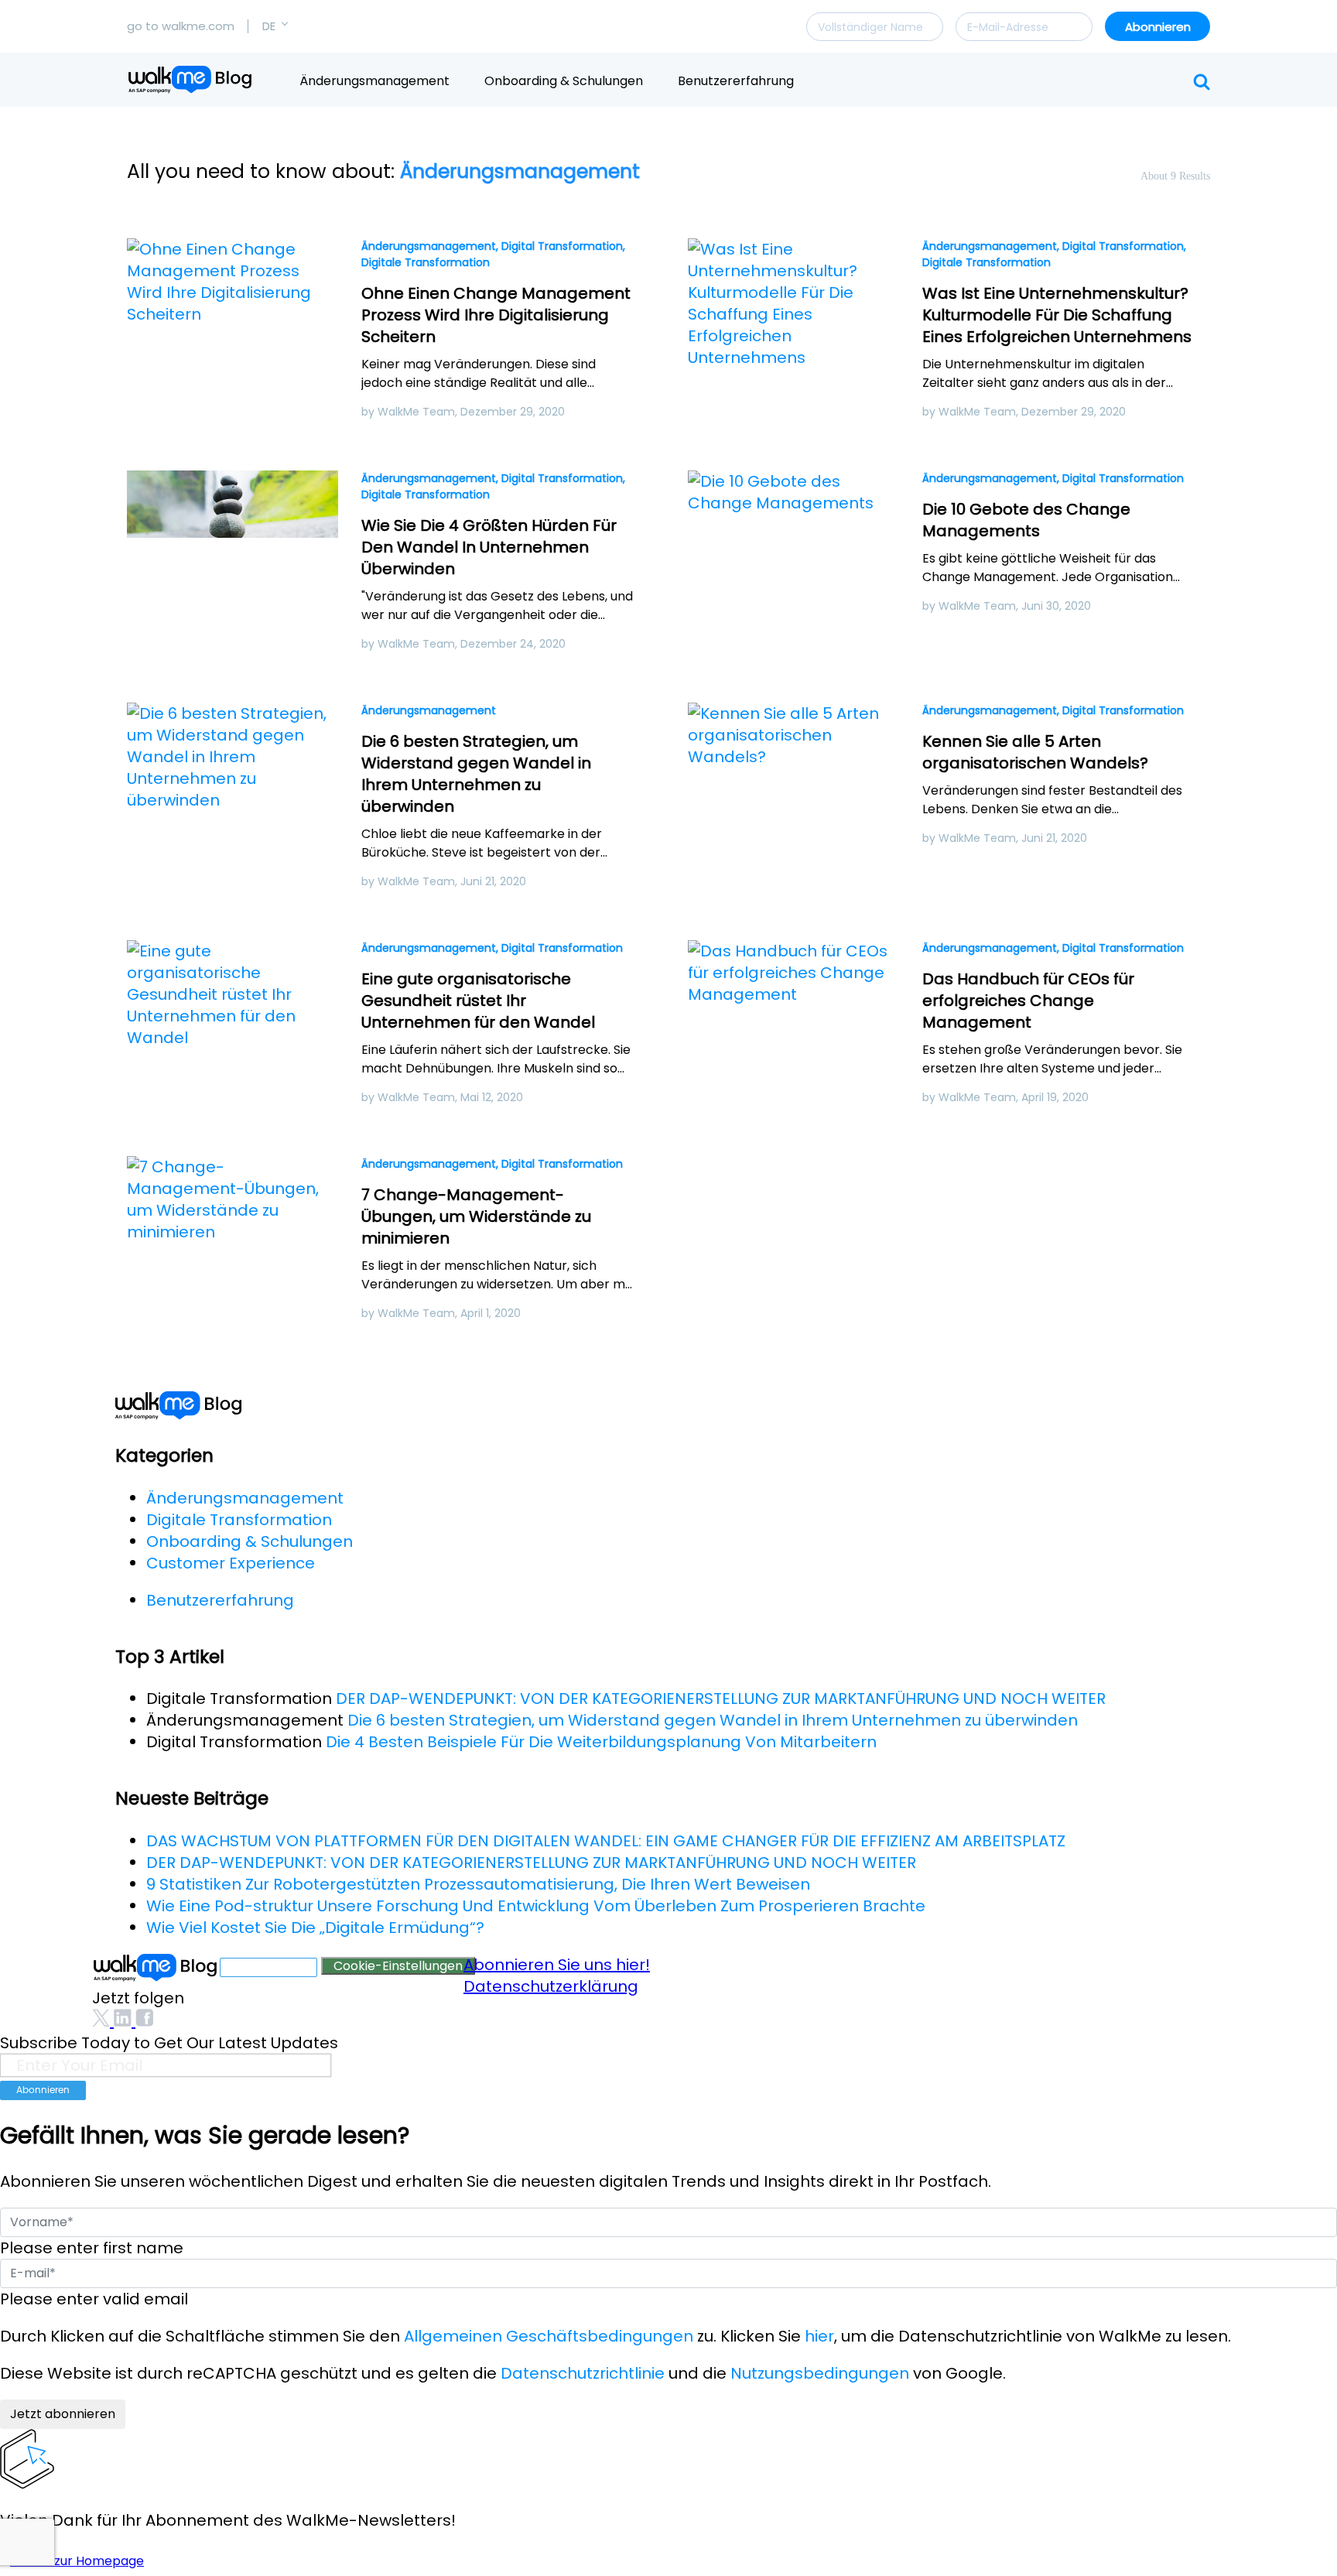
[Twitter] (103, 2021)
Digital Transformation (562, 246)
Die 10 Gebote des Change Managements (1026, 520)
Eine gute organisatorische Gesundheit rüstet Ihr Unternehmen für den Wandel (478, 1001)
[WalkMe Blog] (191, 80)
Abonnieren (1158, 27)
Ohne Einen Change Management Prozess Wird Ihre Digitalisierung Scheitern (496, 315)
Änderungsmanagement (374, 81)
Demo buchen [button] (268, 1967)
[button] (275, 26)
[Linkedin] (125, 2021)
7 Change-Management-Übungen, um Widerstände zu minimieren (476, 1216)
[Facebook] (144, 2021)
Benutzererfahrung (736, 81)
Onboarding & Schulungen (564, 81)
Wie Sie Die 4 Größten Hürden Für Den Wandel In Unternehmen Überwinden (489, 547)
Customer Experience (231, 1563)
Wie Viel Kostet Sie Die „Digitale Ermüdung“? (315, 1928)
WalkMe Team (416, 412)
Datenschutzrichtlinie (583, 2373)
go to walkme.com (181, 26)
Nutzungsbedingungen (820, 2373)
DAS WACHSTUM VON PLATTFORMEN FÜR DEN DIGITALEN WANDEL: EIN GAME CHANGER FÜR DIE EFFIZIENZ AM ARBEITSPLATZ (606, 1841)
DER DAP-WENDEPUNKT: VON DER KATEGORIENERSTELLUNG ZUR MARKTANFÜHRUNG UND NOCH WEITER (721, 1699)
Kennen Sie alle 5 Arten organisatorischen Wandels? (1035, 752)
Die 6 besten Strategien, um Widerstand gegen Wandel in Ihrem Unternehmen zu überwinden (476, 774)
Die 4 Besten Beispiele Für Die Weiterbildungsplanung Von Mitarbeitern (601, 1742)
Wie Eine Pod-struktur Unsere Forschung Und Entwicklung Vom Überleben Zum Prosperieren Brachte (536, 1906)
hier (819, 2336)
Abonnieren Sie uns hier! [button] (557, 1965)
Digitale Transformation (426, 262)
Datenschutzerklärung (551, 1986)
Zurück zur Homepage (77, 2561)
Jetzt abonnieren (63, 2414)
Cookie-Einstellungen (398, 1966)
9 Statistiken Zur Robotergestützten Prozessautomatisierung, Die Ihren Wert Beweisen (478, 1884)
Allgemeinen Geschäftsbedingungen (549, 2336)
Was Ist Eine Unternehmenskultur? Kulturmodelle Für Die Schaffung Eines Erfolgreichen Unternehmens (1057, 315)
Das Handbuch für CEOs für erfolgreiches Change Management (1028, 1001)
